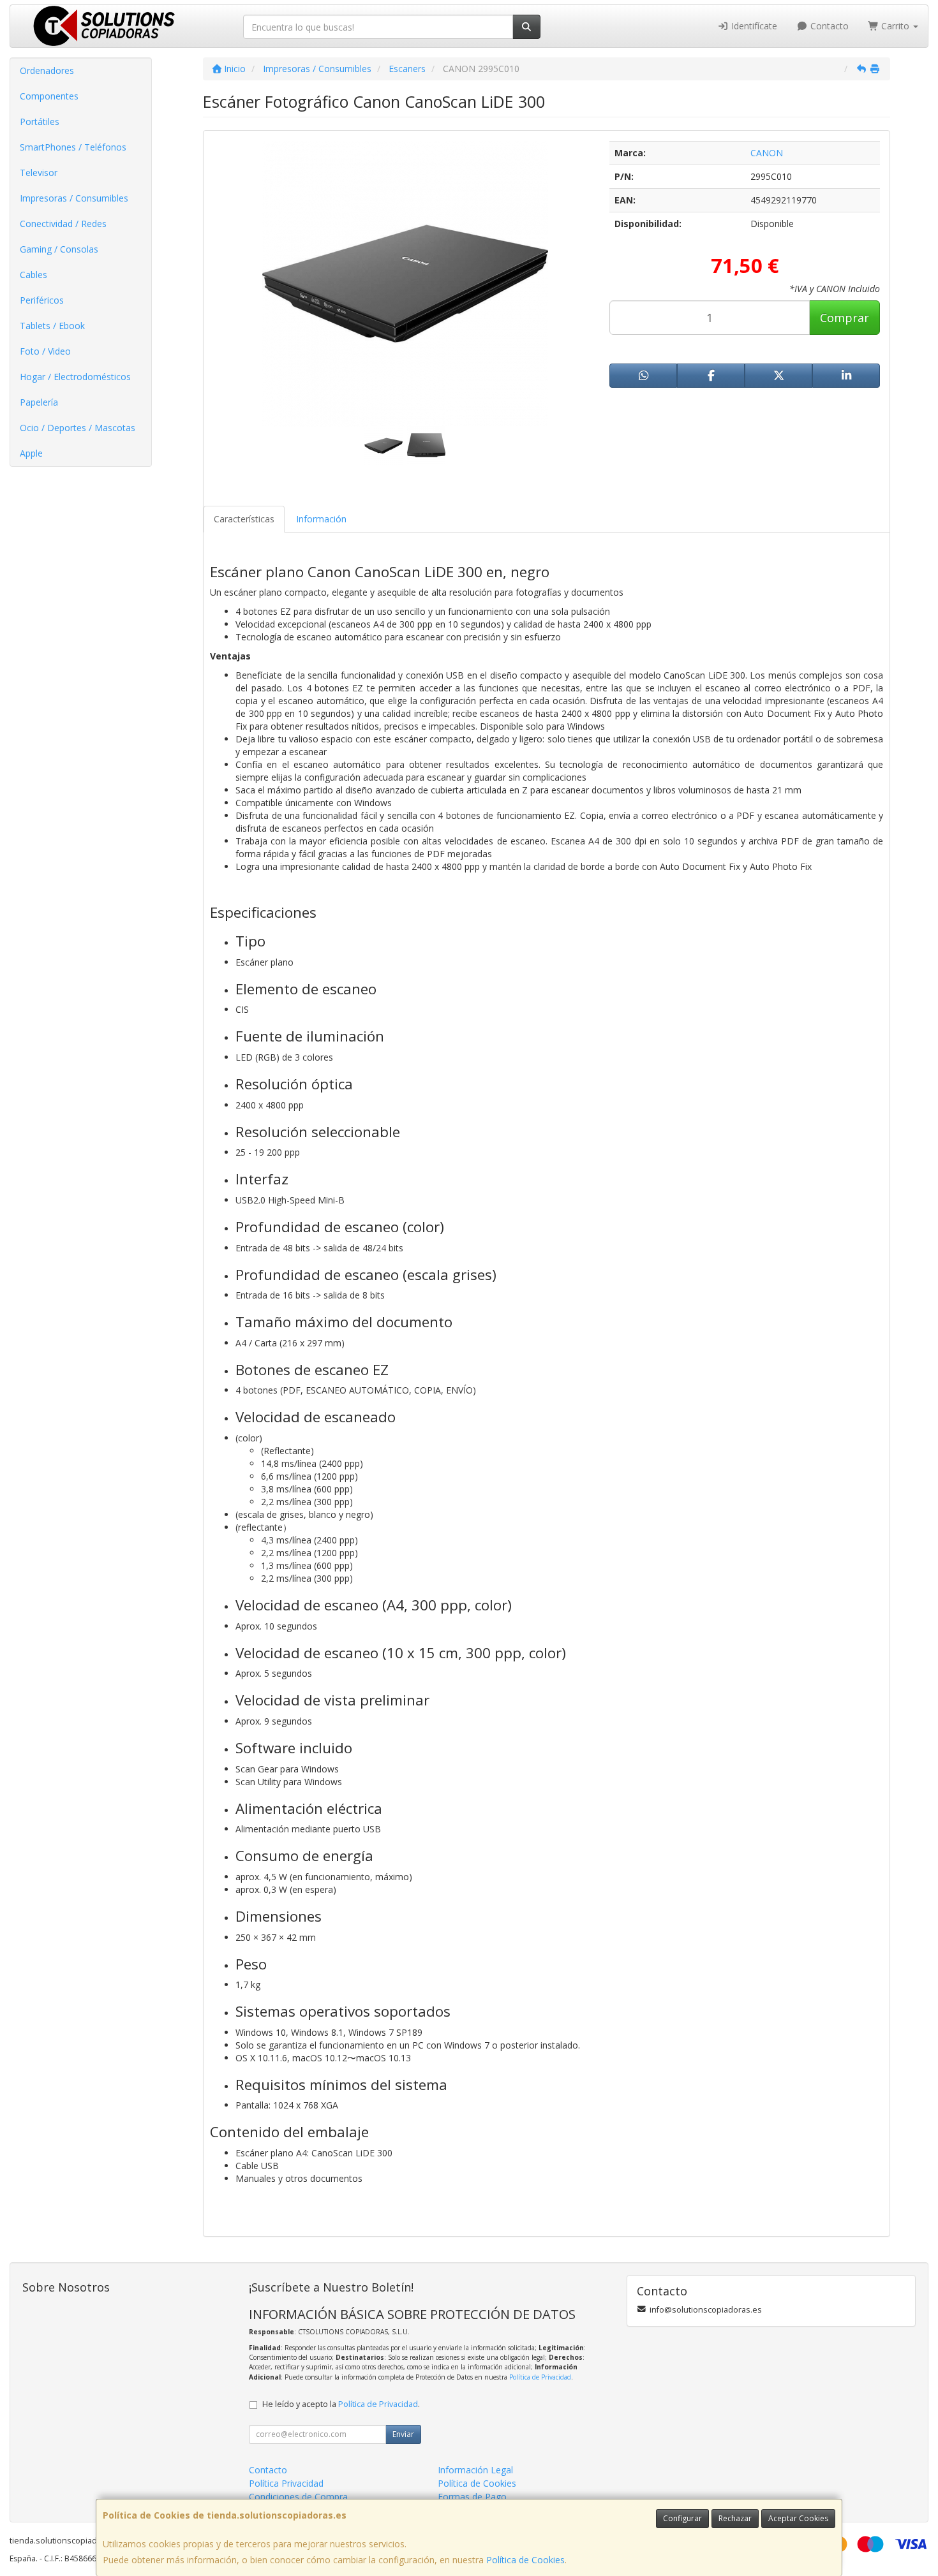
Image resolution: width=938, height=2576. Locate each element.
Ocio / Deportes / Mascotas (78, 428)
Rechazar (735, 2518)
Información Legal (475, 2470)
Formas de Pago (472, 2497)
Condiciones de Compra (298, 2497)
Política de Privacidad (540, 2377)
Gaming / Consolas (59, 249)
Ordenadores (47, 70)
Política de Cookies (525, 2560)
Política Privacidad (286, 2483)
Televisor (39, 173)
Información (321, 519)
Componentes (49, 96)
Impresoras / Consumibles (74, 198)
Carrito (895, 26)
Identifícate (753, 26)
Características (244, 519)
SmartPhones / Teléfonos (73, 147)
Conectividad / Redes (63, 224)
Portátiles (40, 121)
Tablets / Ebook (52, 326)
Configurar (682, 2518)
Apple (31, 453)
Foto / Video (45, 351)
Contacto (828, 26)
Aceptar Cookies (798, 2518)
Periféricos (42, 300)
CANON (767, 153)
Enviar (403, 2434)
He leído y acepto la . (341, 2404)
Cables (33, 275)
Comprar (845, 318)
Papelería (39, 402)
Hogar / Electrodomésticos (75, 377)
